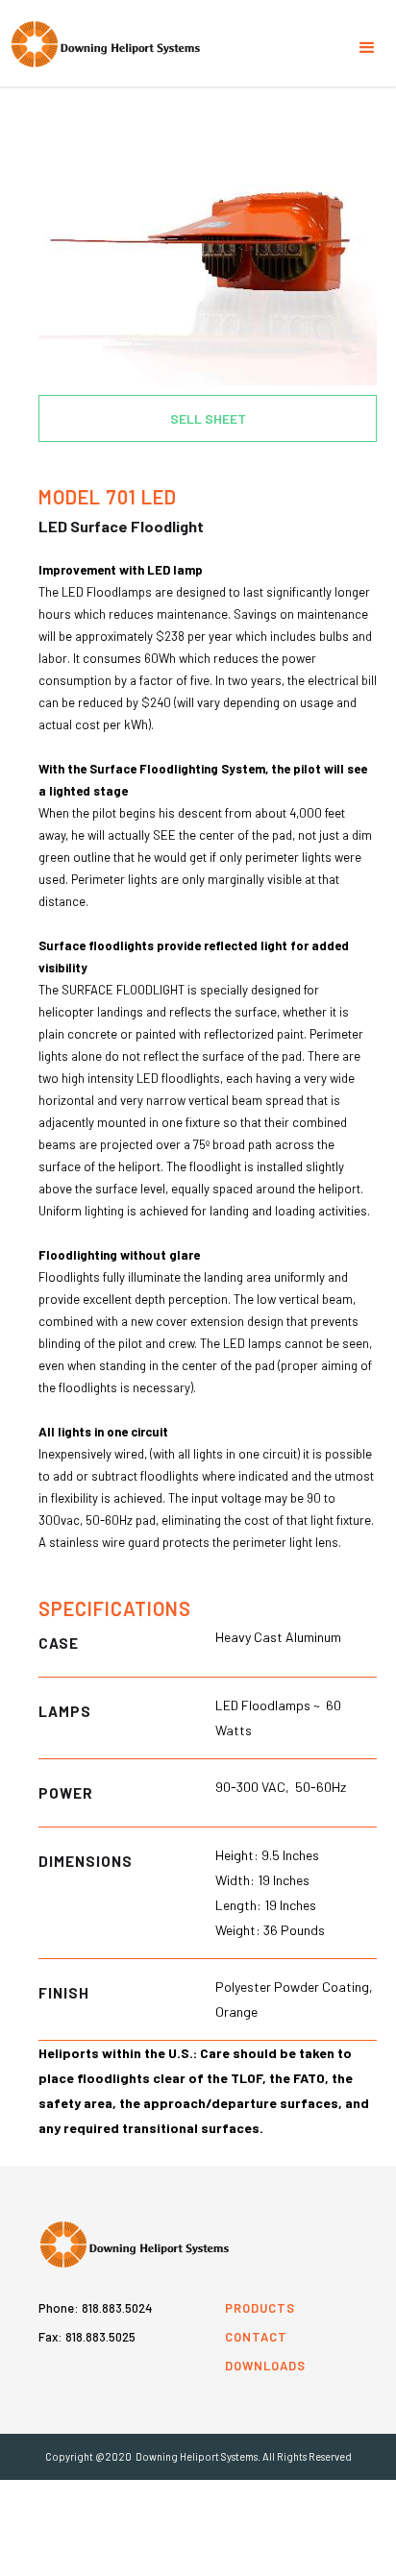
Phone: (96, 2308)
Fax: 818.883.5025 (87, 2337)
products (260, 2308)
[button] (367, 38)
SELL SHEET (208, 418)
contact (256, 2337)
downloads (265, 2366)
